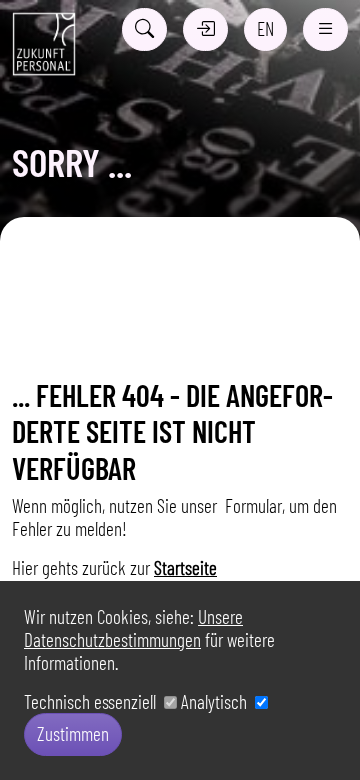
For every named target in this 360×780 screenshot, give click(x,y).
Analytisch (218, 701)
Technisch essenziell (94, 701)
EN (265, 28)
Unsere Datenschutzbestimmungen (133, 628)
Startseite (185, 567)
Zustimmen (73, 733)
